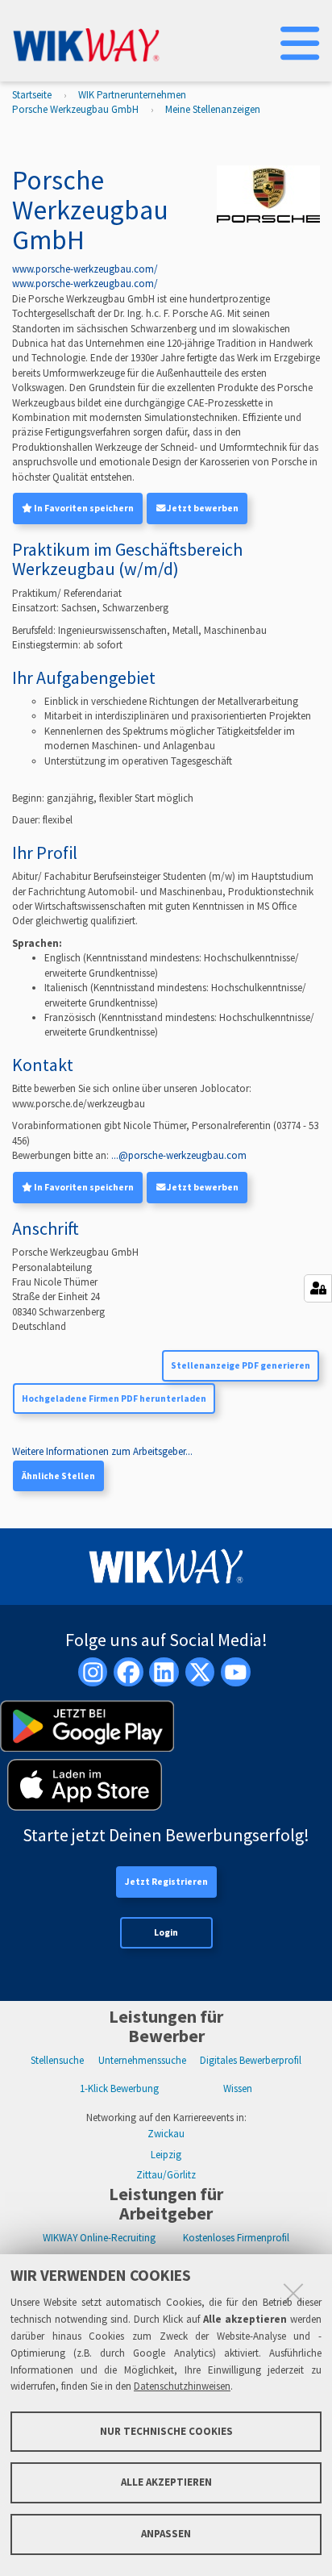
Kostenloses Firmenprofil (236, 2238)
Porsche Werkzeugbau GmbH (75, 109)
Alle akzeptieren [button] (166, 2482)
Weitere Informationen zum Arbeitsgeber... (102, 1451)
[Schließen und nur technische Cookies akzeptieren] (293, 2293)
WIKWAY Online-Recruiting (99, 2238)
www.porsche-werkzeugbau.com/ (85, 269)
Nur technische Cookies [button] (166, 2431)
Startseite (32, 95)
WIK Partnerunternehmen (132, 95)
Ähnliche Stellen (58, 1476)
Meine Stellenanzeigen (213, 109)
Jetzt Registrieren (166, 1882)
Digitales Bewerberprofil (251, 2060)
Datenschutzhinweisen (182, 2386)
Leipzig (166, 2155)
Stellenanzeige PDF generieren (241, 1365)
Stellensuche (57, 2060)
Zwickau (166, 2134)
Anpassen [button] (166, 2534)
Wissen (238, 2088)
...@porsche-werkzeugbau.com (179, 1155)
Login (166, 1932)
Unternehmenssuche (142, 2060)
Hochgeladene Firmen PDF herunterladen (114, 1398)
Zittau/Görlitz (166, 2175)
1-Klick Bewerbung (119, 2088)
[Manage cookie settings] (318, 1288)
